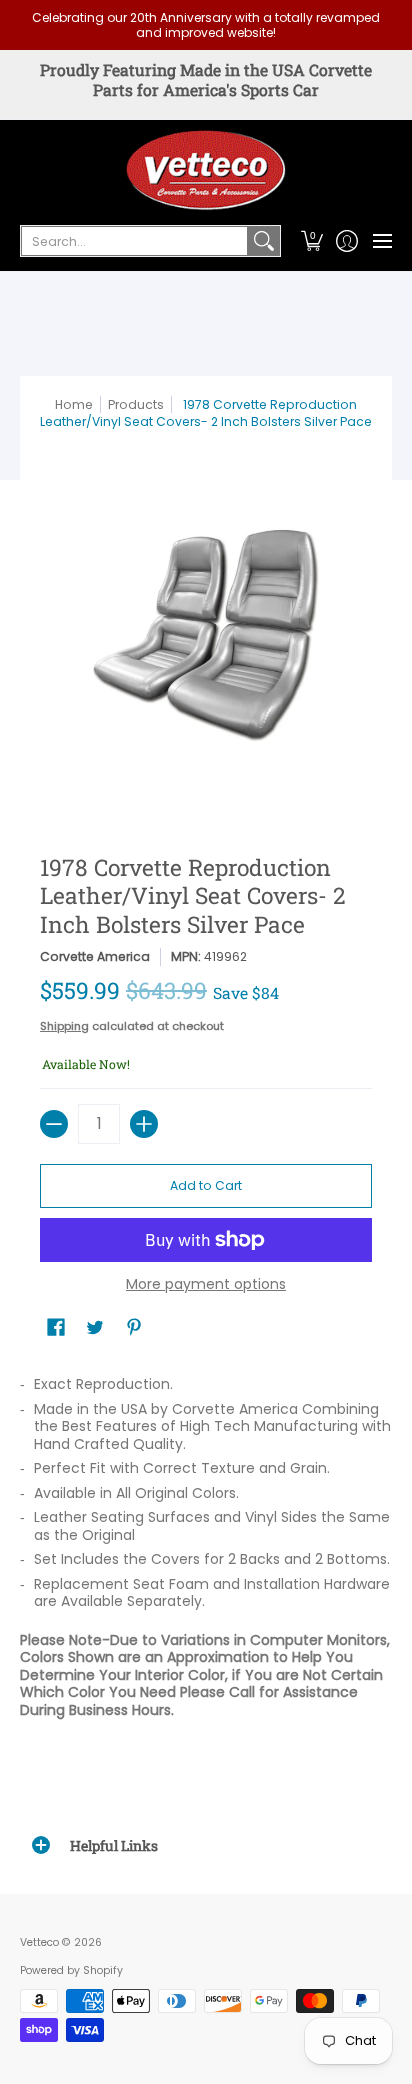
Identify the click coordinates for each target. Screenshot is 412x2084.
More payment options (206, 1285)
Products (136, 404)
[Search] (264, 241)
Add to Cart (206, 1185)
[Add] (144, 1124)
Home (74, 404)
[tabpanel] (206, 1551)
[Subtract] (54, 1124)
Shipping (64, 1026)
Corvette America (95, 956)
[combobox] (134, 241)
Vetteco (39, 1942)
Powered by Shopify (71, 1970)
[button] (311, 241)
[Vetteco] (206, 170)
